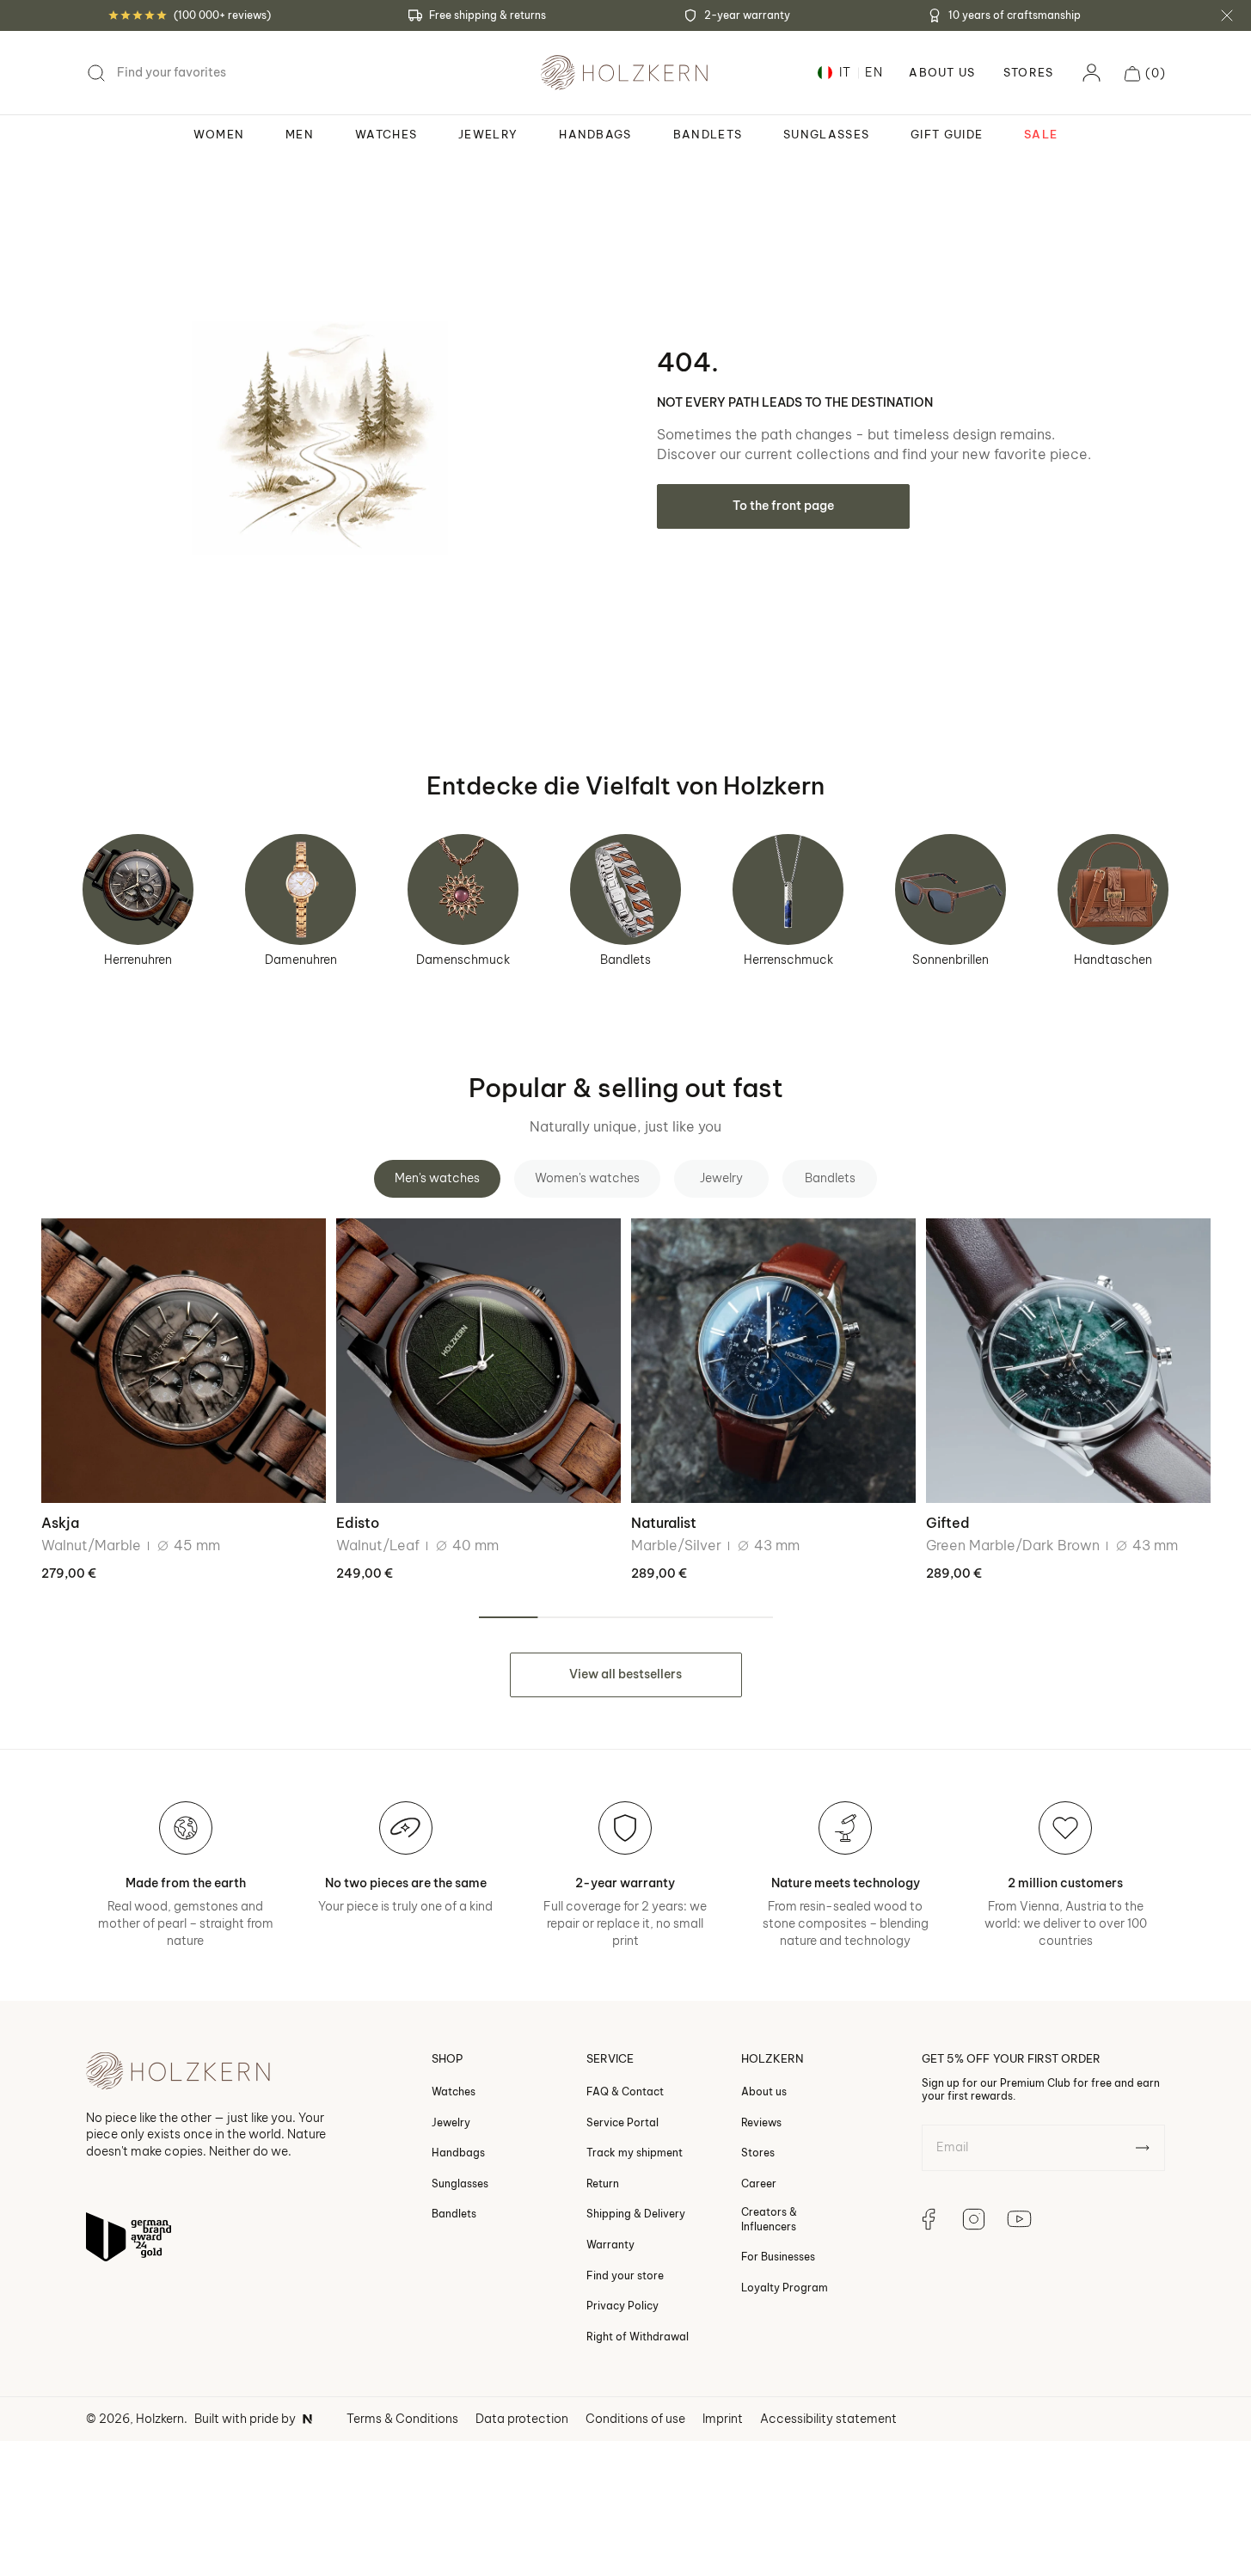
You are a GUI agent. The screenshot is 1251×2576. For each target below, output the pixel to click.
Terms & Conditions (402, 2419)
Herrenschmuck (788, 960)
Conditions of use (635, 2419)
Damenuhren (301, 960)
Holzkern (160, 2419)
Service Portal (622, 2122)
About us (764, 2091)
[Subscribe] (1142, 2148)
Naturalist (664, 1523)
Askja (60, 1523)
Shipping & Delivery (636, 2214)
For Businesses (778, 2257)
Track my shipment (635, 2153)
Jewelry (451, 2122)
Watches (454, 2091)
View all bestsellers (625, 1674)
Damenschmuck (463, 960)
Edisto (358, 1523)
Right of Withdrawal (638, 2337)
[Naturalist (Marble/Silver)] (773, 1361)
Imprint (723, 2419)
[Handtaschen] (1113, 889)
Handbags (458, 2153)
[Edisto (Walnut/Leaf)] (478, 1361)
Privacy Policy (622, 2306)
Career (759, 2183)
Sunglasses (460, 2183)
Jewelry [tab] (721, 1178)
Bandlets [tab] (830, 1178)
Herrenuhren (138, 960)
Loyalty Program (785, 2288)
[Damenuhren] (300, 889)
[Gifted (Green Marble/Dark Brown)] (1068, 1361)
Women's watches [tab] (587, 1178)
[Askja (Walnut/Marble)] (184, 1361)
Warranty (610, 2245)
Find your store (625, 2275)
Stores (1029, 73)
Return (603, 2183)
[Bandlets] (625, 889)
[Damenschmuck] (463, 889)
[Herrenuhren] (138, 889)
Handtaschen (1113, 960)
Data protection (522, 2419)
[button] (1145, 73)
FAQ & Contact (625, 2091)
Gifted (948, 1523)
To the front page (783, 506)
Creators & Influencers (769, 2219)
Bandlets (625, 960)
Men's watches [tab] (437, 1178)
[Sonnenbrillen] (951, 889)
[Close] (1227, 15)
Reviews (761, 2122)
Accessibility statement (828, 2419)
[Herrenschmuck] (788, 889)
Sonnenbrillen (951, 960)
